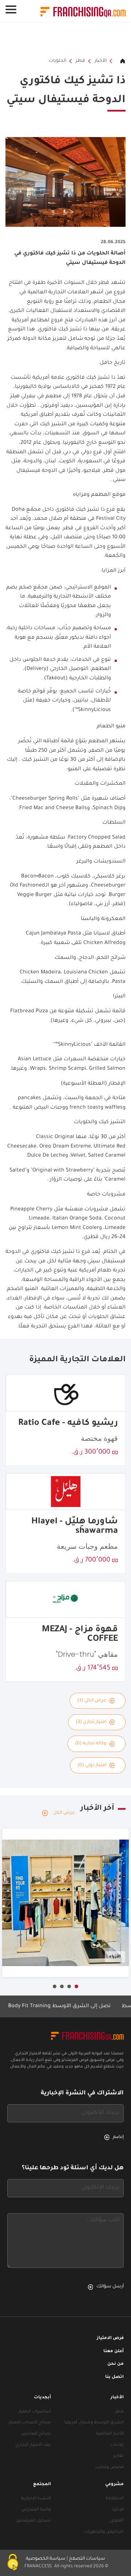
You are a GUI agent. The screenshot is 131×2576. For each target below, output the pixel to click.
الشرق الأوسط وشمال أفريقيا (94, 2423)
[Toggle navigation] (11, 9)
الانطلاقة (115, 2499)
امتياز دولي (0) (92, 1765)
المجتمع (42, 2485)
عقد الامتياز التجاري (33, 2445)
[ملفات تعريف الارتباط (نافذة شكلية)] (13, 2563)
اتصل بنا (114, 2377)
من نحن (116, 2364)
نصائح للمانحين (36, 2434)
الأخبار (101, 61)
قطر (80, 61)
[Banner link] (65, 40)
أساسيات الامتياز (35, 2412)
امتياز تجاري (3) (91, 1722)
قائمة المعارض (36, 2510)
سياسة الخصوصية (46, 2559)
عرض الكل (64, 1813)
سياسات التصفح (87, 2559)
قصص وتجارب (110, 2468)
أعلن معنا (114, 2352)
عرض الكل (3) (92, 1701)
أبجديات (42, 2398)
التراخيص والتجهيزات (104, 2532)
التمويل (117, 2521)
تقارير (118, 2456)
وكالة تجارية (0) (91, 1744)
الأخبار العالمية (110, 2434)
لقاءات (117, 2445)
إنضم (118, 2137)
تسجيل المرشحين (33, 2521)
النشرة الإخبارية (36, 2499)
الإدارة (118, 2510)
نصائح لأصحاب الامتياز (30, 2423)
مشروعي (114, 2485)
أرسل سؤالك (110, 2287)
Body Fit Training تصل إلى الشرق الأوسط (75, 2006)
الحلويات (57, 61)
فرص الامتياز (110, 2338)
